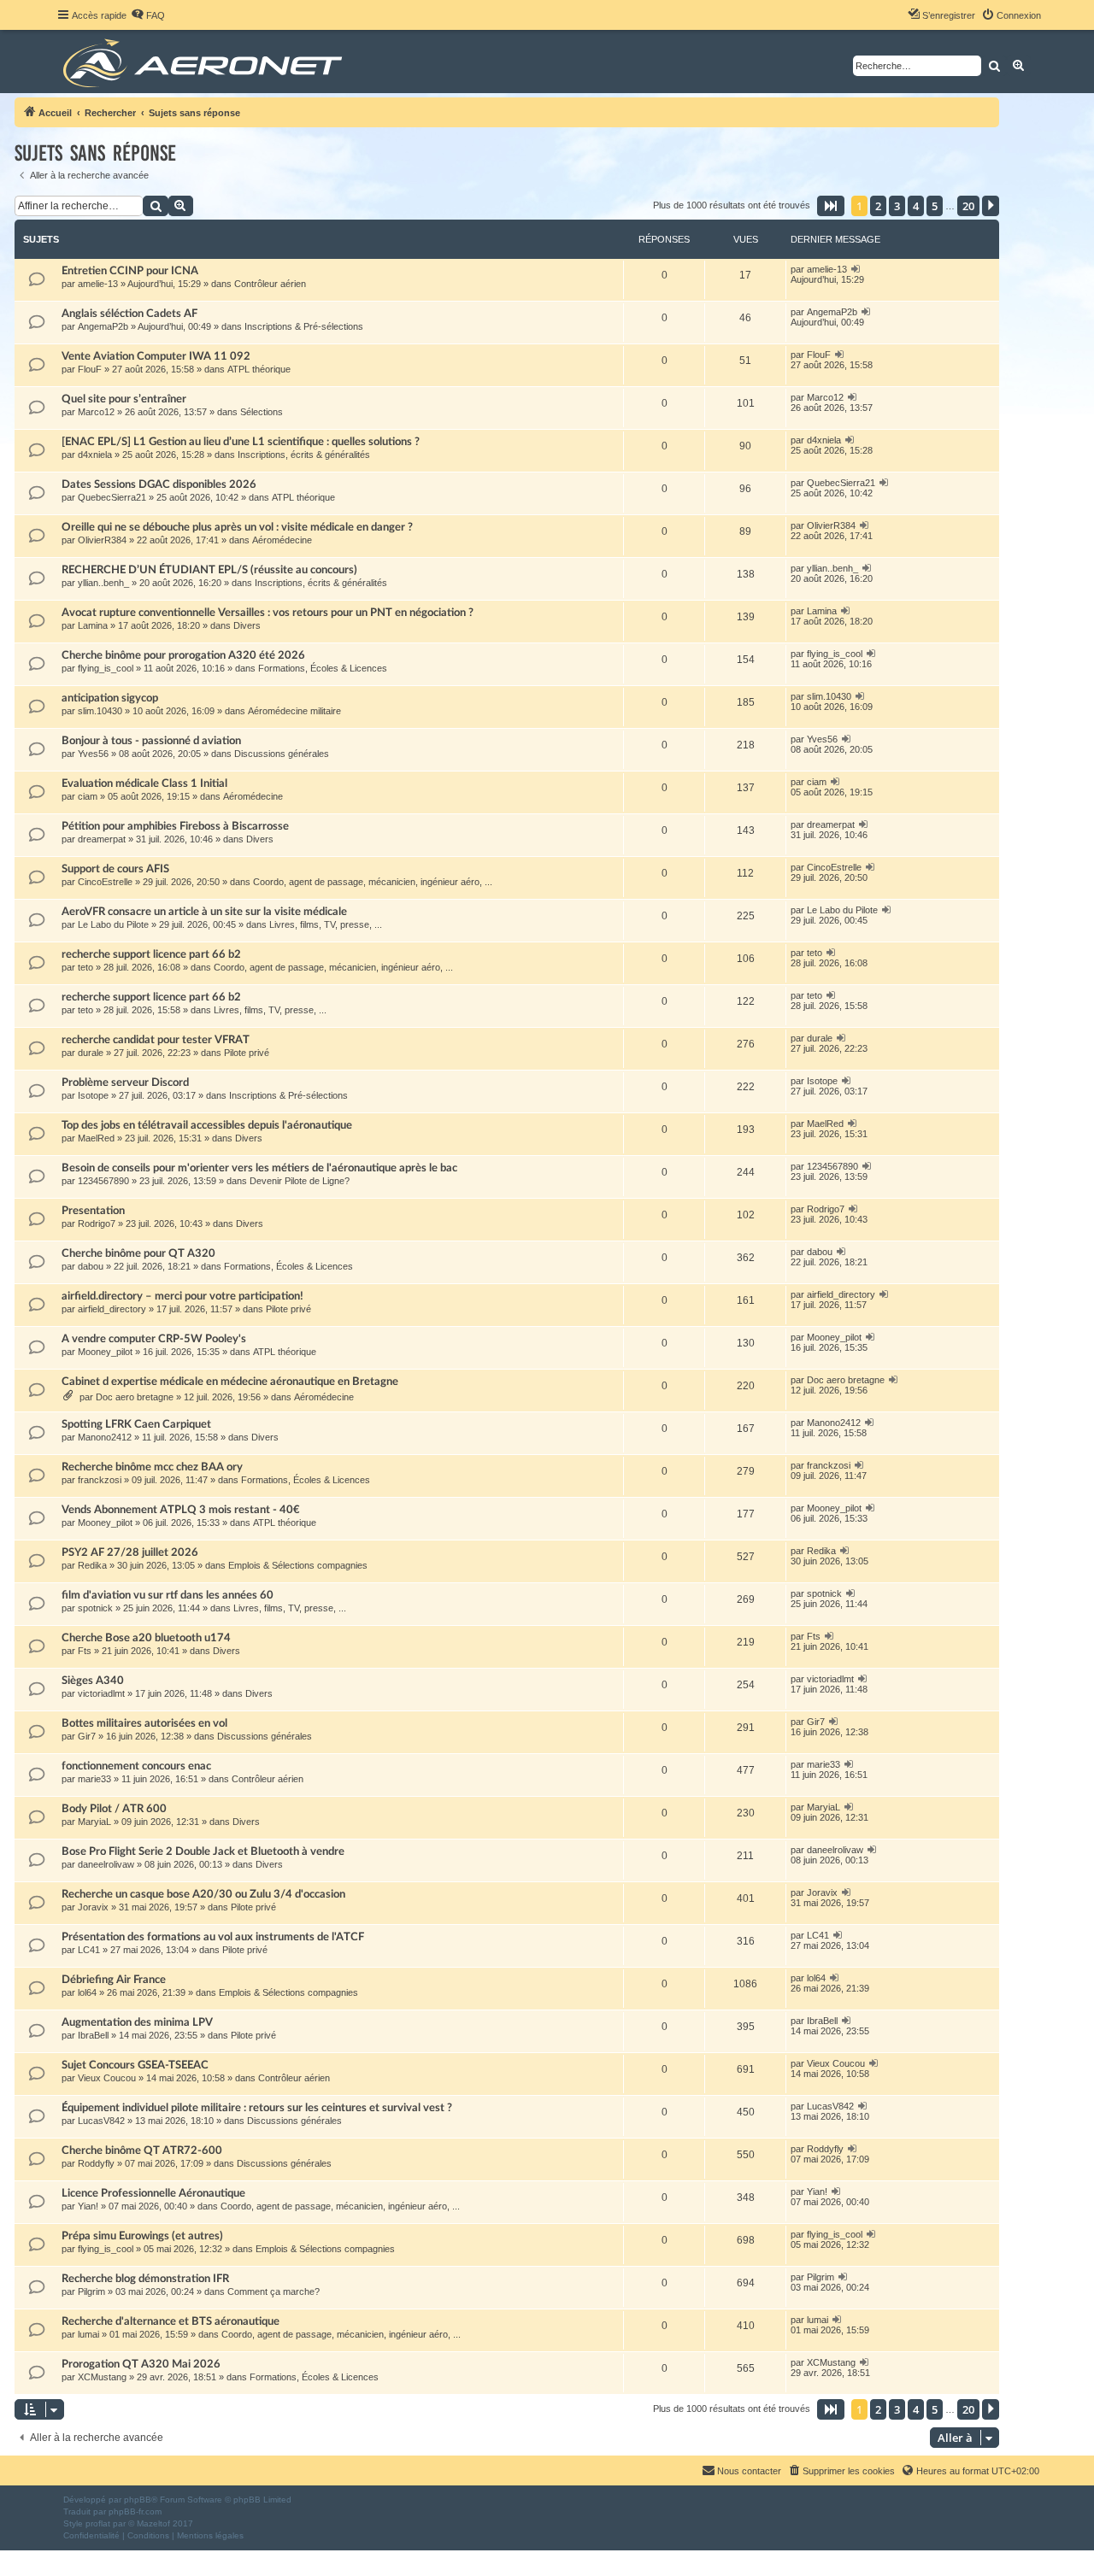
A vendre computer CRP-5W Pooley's (154, 1339)
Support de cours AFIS (115, 869)
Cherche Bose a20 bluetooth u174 (146, 1638)
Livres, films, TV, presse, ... (326, 924)
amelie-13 (98, 284)
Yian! (88, 2206)
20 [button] (968, 206)
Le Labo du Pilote (113, 924)
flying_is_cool (106, 668)
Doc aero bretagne (135, 1397)
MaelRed (96, 1138)
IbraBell (93, 2035)
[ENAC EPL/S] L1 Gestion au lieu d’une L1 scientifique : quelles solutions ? (241, 442)
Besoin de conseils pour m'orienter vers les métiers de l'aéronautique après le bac (259, 1168)
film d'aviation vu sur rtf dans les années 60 (168, 1595)
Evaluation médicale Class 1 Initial (144, 783)
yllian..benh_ (103, 583)
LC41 (89, 1950)
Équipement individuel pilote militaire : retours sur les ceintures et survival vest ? (257, 2108)
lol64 (87, 1992)
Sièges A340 (93, 1681)
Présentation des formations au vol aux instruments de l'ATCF (213, 1937)
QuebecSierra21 (112, 497)
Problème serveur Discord (125, 1083)
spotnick (95, 1608)
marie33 (94, 1779)
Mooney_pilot (105, 1352)
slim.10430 (100, 711)
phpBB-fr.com (135, 2511)
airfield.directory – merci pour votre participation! (182, 1296)
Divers (247, 625)
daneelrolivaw (106, 1864)
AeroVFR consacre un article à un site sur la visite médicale (204, 912)
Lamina (93, 625)
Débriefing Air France (114, 1980)
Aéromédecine (282, 540)
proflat (98, 2523)
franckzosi (100, 1480)
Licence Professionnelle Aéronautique (153, 2193)
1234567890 (103, 1181)
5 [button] (935, 206)
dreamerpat (102, 839)
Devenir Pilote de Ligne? (300, 1181)
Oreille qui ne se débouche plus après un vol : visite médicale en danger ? (237, 527)
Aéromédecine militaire (294, 711)
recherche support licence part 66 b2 (151, 954)
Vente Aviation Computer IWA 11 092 (156, 356)
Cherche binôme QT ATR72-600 (142, 2151)
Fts (85, 1651)
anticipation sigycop (110, 698)
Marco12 (96, 412)
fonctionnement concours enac (136, 1766)
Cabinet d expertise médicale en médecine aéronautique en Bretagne (230, 1382)
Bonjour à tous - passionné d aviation (151, 741)
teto (85, 967)
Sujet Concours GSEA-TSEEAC (135, 2065)
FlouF (90, 369)
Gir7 (87, 1736)
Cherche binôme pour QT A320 (138, 1253)
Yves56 (93, 754)
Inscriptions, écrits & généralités (304, 455)
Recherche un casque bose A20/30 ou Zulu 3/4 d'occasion (203, 1894)
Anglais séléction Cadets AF (129, 314)
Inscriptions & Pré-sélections (304, 326)
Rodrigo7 (97, 1223)
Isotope (93, 1095)
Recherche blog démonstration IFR (145, 2279)
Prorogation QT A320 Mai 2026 (141, 2364)
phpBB (138, 2500)
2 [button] (878, 206)
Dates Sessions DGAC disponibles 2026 (159, 484)
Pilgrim (91, 2291)
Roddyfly (96, 2163)
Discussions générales (282, 754)
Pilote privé (247, 1053)
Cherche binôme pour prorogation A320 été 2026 (183, 655)
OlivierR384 (102, 540)
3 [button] (897, 206)
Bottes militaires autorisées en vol (144, 1723)
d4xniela (95, 455)
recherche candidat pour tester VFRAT (156, 1040)
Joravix (93, 1907)
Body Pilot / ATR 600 (114, 1809)
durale (91, 1053)
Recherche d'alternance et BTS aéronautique (171, 2321)
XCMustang (102, 2377)
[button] (831, 206)
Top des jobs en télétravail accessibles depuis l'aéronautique (207, 1125)
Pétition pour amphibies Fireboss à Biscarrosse (175, 826)
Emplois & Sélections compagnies (298, 1565)
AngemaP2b (103, 326)
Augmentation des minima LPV (137, 2022)
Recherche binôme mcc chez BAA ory (152, 1467)
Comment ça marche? (273, 2291)
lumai (88, 2334)
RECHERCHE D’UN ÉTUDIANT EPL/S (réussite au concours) (209, 570)
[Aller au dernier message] (856, 269)
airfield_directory (112, 1309)
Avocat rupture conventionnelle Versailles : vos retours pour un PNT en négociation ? (268, 613)
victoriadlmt (101, 1693)
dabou (91, 1266)
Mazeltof (153, 2523)
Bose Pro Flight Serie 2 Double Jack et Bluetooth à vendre (203, 1851)
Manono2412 (105, 1437)
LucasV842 (101, 2121)
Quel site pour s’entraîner (124, 399)
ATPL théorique (259, 369)
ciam (88, 796)
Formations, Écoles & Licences (323, 668)
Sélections (262, 412)
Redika (92, 1565)
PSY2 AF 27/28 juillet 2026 (130, 1552)
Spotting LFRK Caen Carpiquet (136, 1424)
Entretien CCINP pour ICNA (130, 271)
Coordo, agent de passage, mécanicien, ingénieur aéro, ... (373, 882)
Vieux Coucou (107, 2078)
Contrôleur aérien (270, 284)
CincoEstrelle (105, 882)
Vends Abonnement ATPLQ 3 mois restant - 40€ (181, 1510)
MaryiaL (94, 1822)
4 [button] (916, 206)
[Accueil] (206, 62)
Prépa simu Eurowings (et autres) (142, 2236)
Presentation (93, 1211)
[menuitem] (148, 15)
